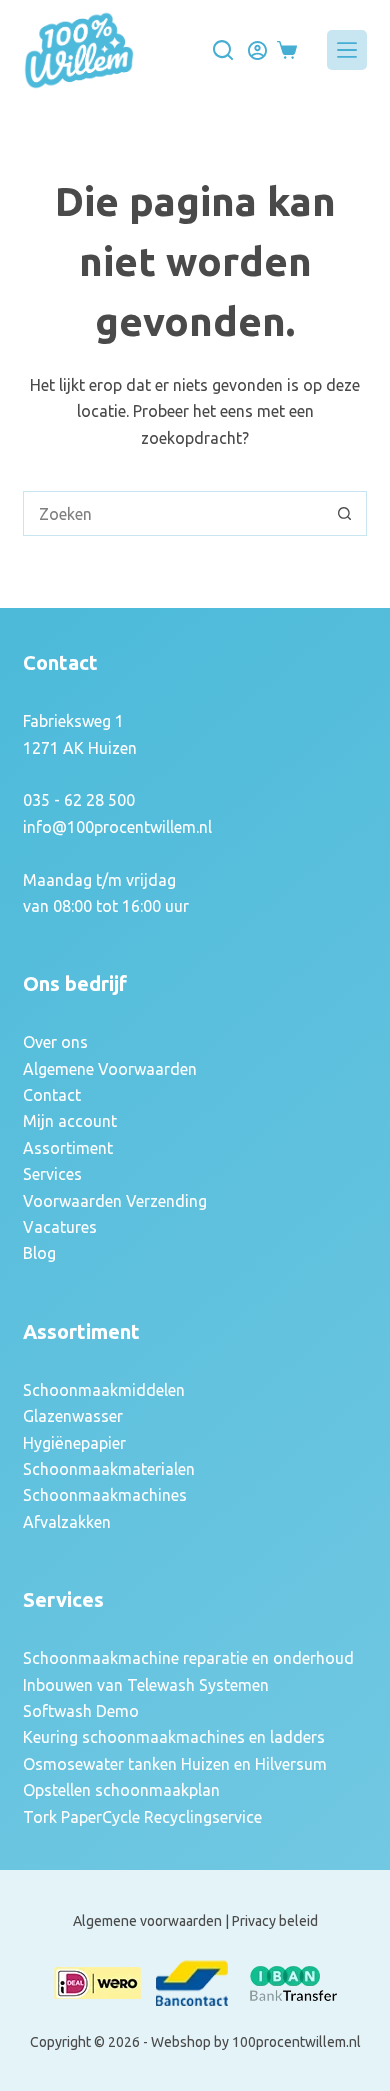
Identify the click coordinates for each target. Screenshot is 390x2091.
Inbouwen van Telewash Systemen (146, 1685)
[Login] (257, 50)
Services (52, 1174)
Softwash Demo (81, 1711)
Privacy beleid (275, 1921)
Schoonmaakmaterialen (109, 1469)
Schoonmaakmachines (105, 1495)
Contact (52, 1095)
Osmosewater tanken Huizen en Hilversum (175, 1764)
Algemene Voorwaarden (110, 1069)
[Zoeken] (223, 50)
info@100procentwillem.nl (117, 827)
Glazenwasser (73, 1416)
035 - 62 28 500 (79, 800)
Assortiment (68, 1148)
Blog (39, 1253)
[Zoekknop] (344, 513)
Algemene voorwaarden (147, 1921)
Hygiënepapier (74, 1443)
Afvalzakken (67, 1522)
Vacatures (60, 1227)
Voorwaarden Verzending (115, 1201)
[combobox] (173, 513)
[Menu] (347, 50)
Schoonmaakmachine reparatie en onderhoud (188, 1658)
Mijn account (70, 1121)
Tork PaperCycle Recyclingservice (142, 1817)
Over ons (55, 1042)
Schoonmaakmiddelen (104, 1390)
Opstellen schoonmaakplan (121, 1790)
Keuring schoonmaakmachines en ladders (174, 1737)
